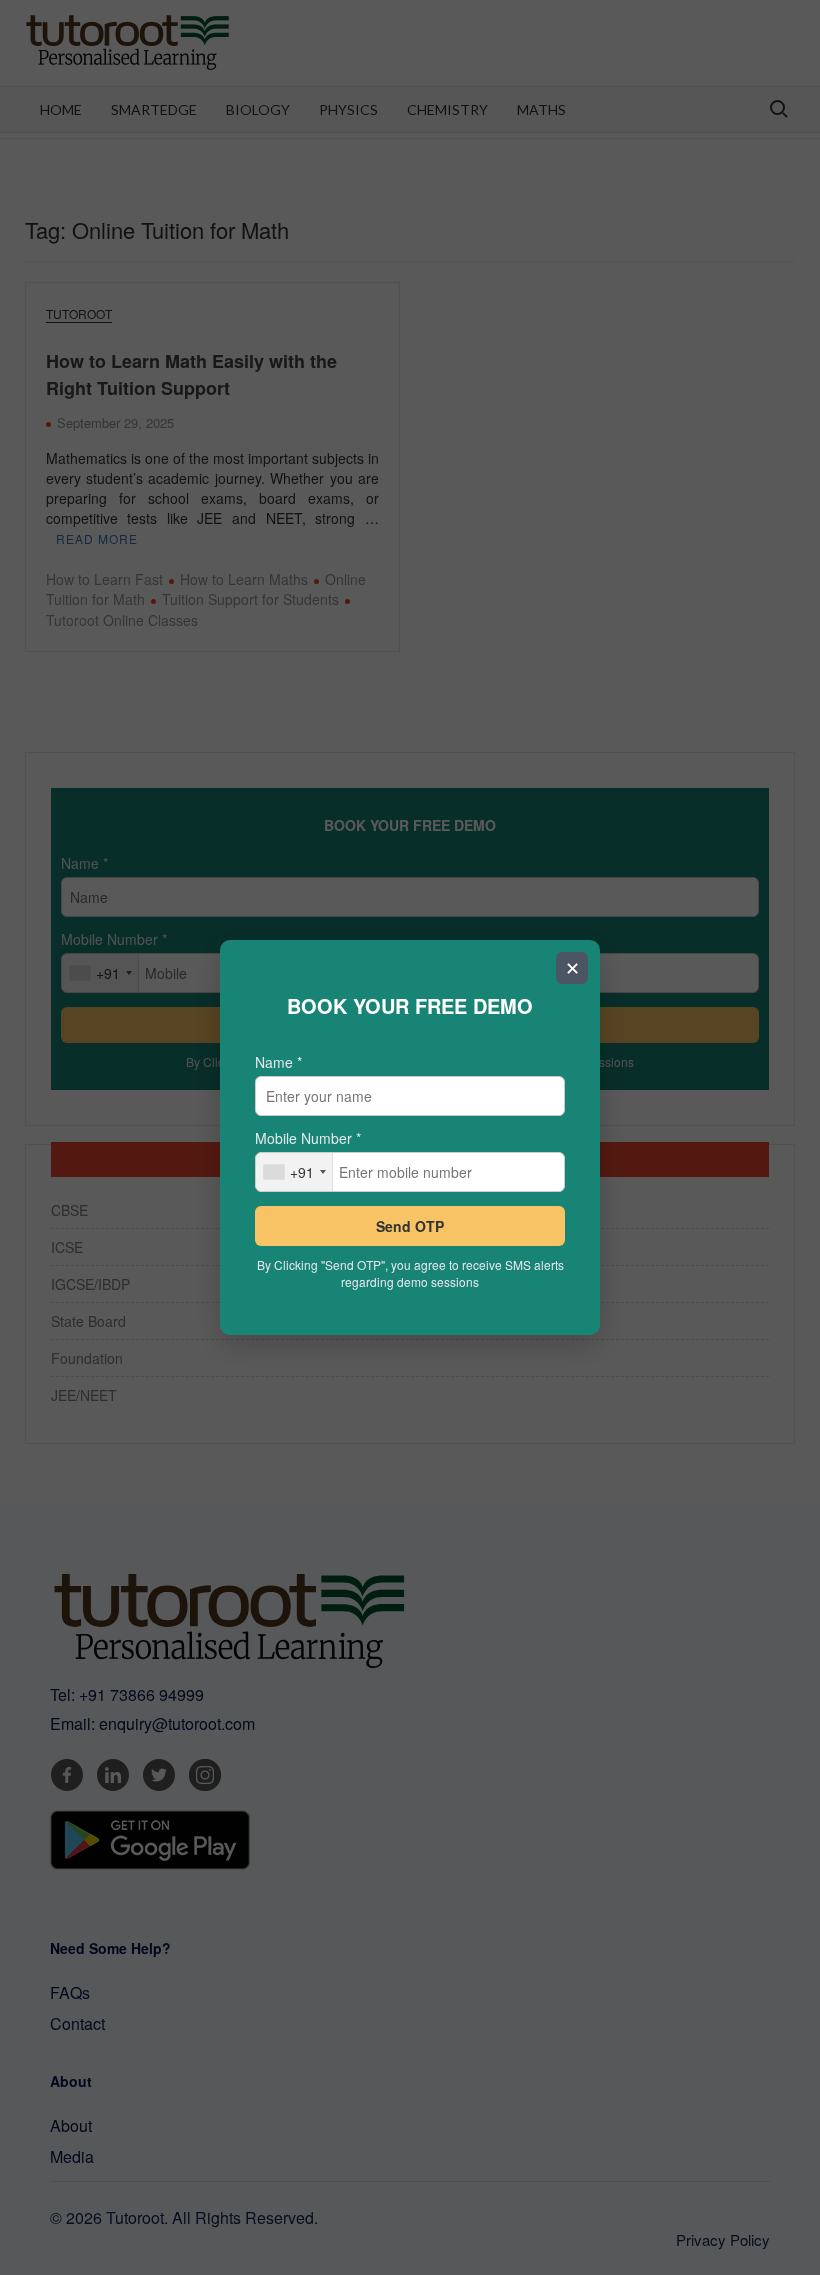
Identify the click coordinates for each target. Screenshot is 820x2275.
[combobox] (294, 1172)
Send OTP (410, 1226)
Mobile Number (308, 1138)
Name (278, 1062)
